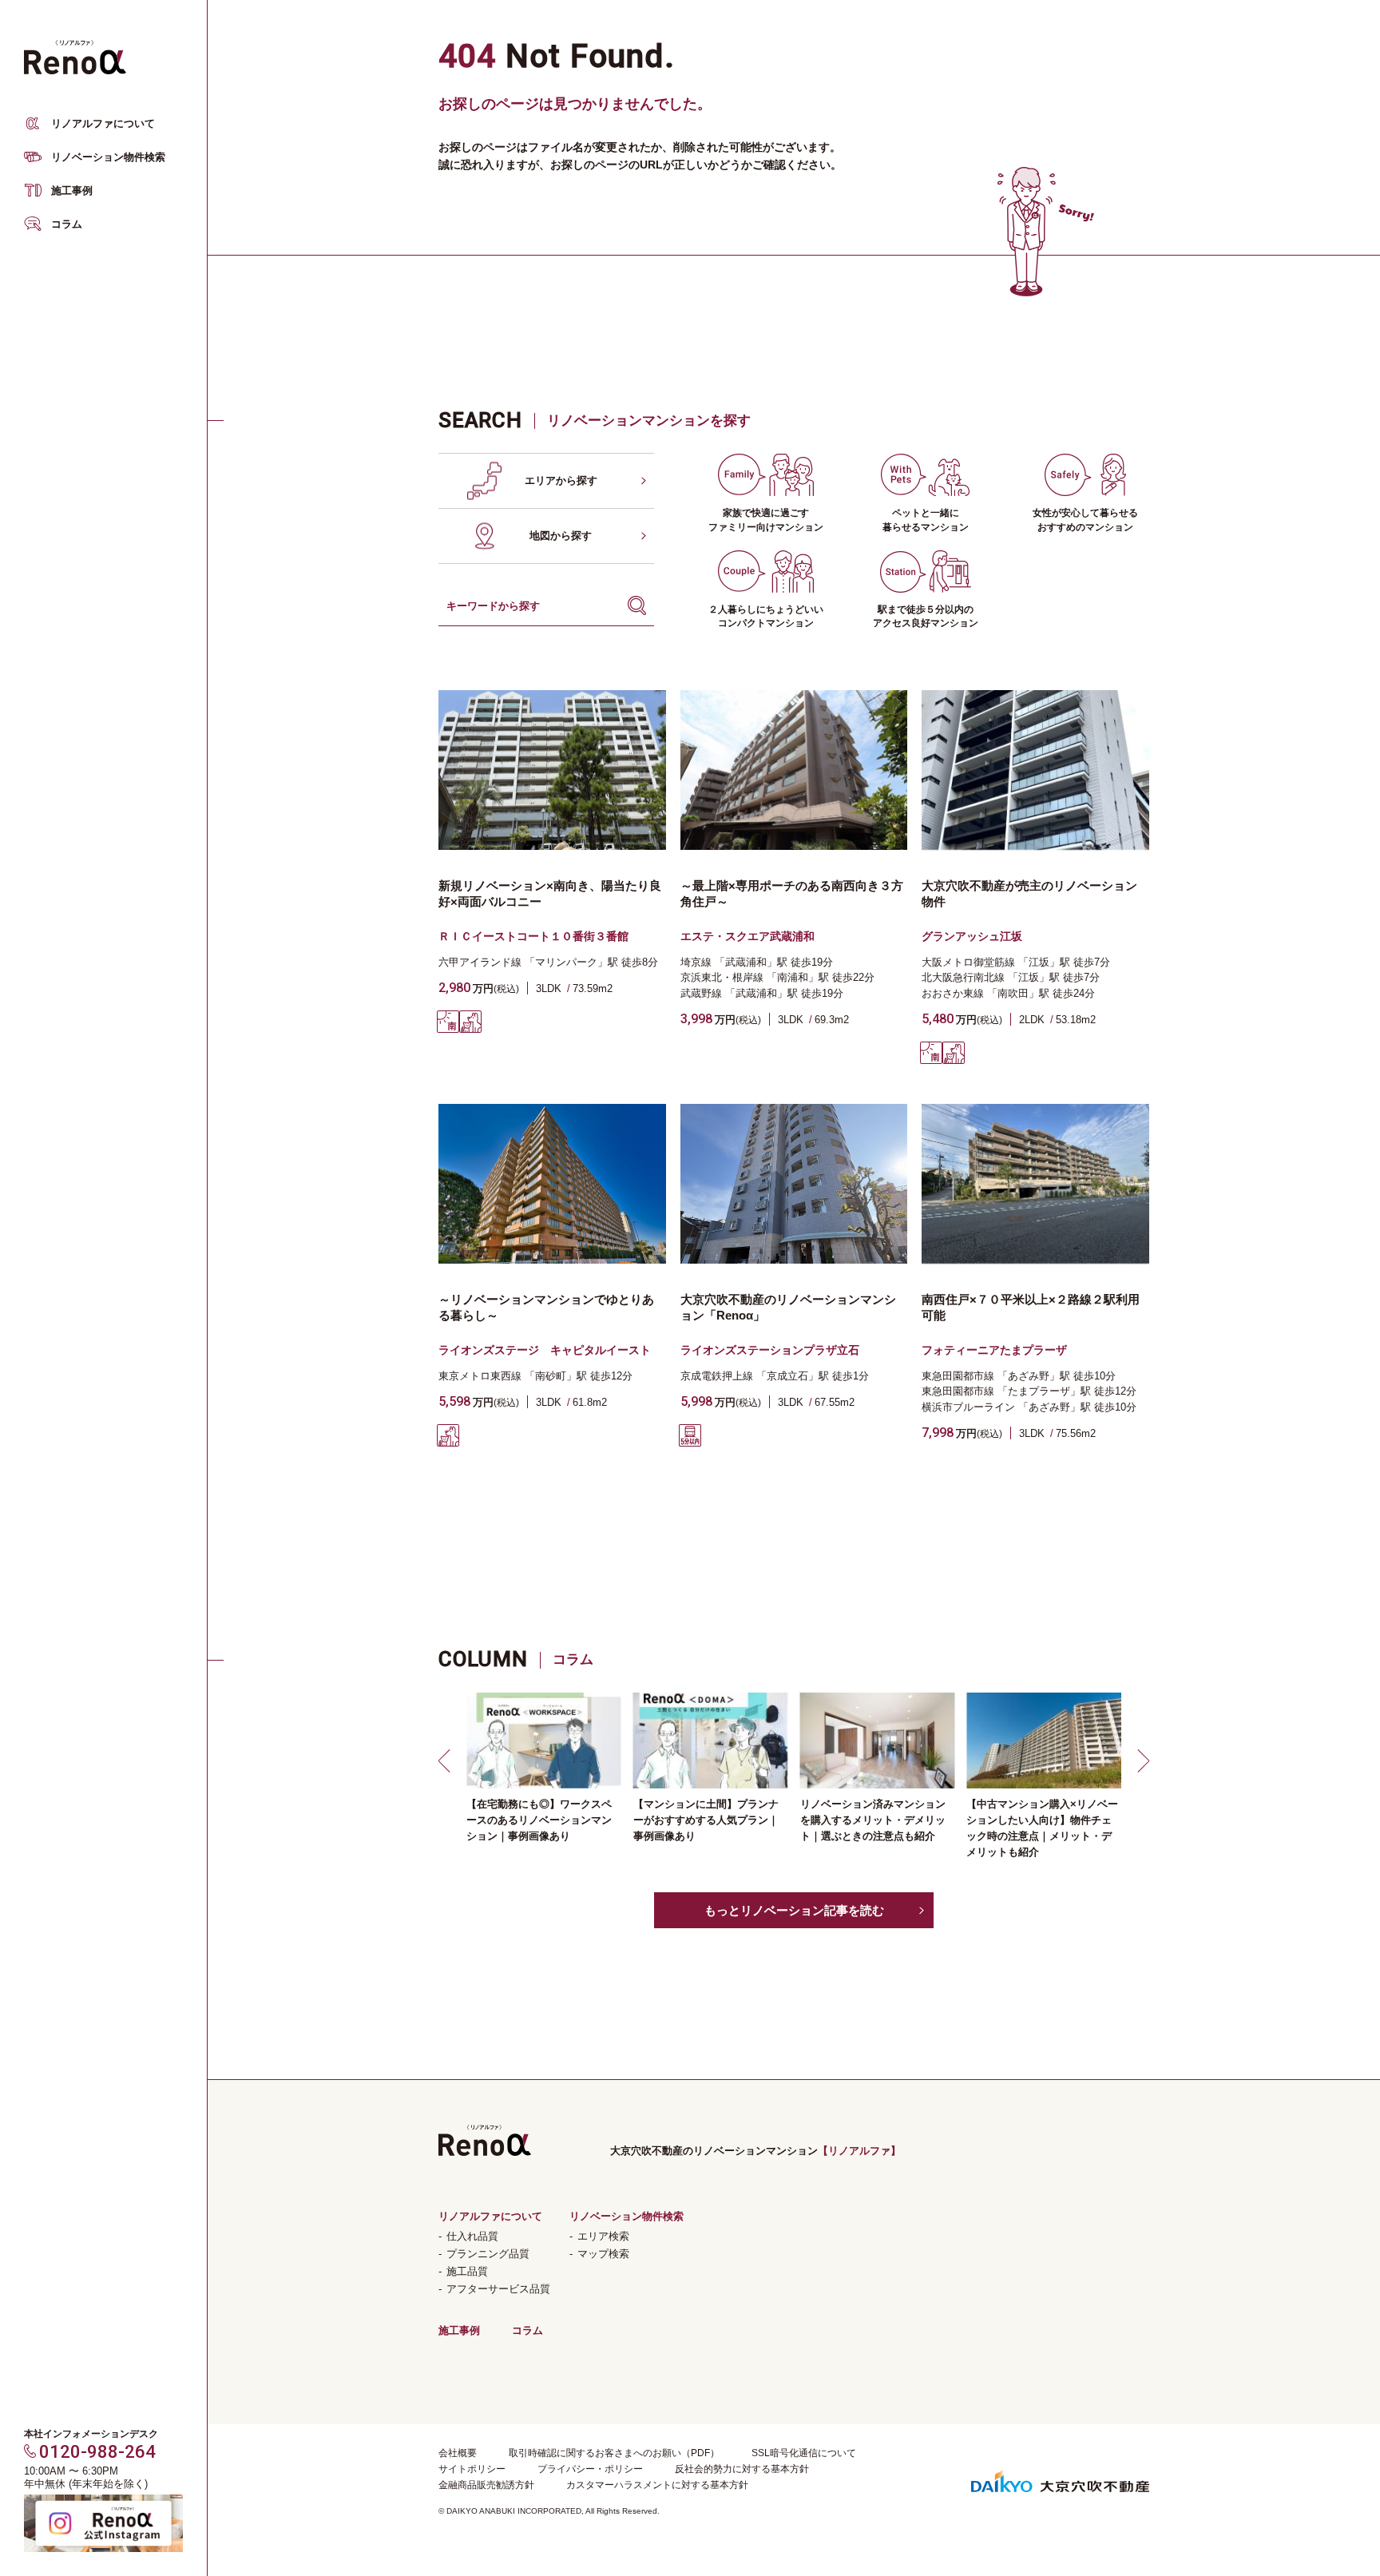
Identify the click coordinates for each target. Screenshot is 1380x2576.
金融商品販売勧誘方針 (486, 2485)
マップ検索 (603, 2254)
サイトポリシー (472, 2469)
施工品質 (467, 2271)
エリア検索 (603, 2236)
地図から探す (561, 536)
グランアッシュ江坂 (972, 936)
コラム (67, 224)
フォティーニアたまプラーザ (994, 1350)
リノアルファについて (103, 123)
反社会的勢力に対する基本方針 (742, 2469)
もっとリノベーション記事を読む (794, 1910)
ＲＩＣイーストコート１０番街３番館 (533, 936)
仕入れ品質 (472, 2236)
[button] (446, 1760)
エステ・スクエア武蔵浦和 (747, 936)
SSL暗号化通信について (804, 2453)
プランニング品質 (488, 2254)
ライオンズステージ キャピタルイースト (545, 1350)
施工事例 (72, 191)
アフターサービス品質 (498, 2289)
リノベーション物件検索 (108, 157)
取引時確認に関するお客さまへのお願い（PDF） (614, 2453)
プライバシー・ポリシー (590, 2469)
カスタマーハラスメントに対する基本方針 (657, 2485)
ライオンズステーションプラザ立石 (770, 1350)
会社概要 (458, 2453)
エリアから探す (561, 480)
